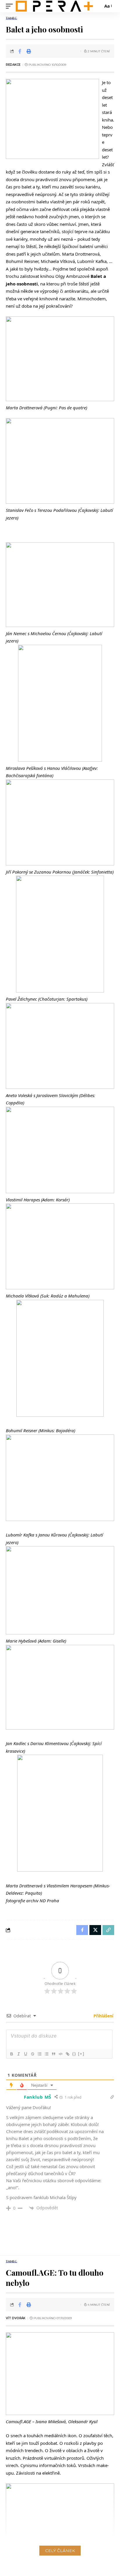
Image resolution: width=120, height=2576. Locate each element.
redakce (13, 65)
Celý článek (60, 2551)
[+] (81, 2054)
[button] (11, 6)
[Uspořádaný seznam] (39, 2054)
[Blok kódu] (60, 2054)
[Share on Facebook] (20, 51)
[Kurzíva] (18, 2054)
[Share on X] (95, 1930)
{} (74, 2054)
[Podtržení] (25, 2054)
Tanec (12, 18)
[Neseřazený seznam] (46, 2054)
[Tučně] (11, 2054)
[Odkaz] (67, 2054)
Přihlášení (103, 2016)
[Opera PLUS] (54, 6)
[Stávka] (32, 2054)
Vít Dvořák (16, 2318)
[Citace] (53, 2054)
